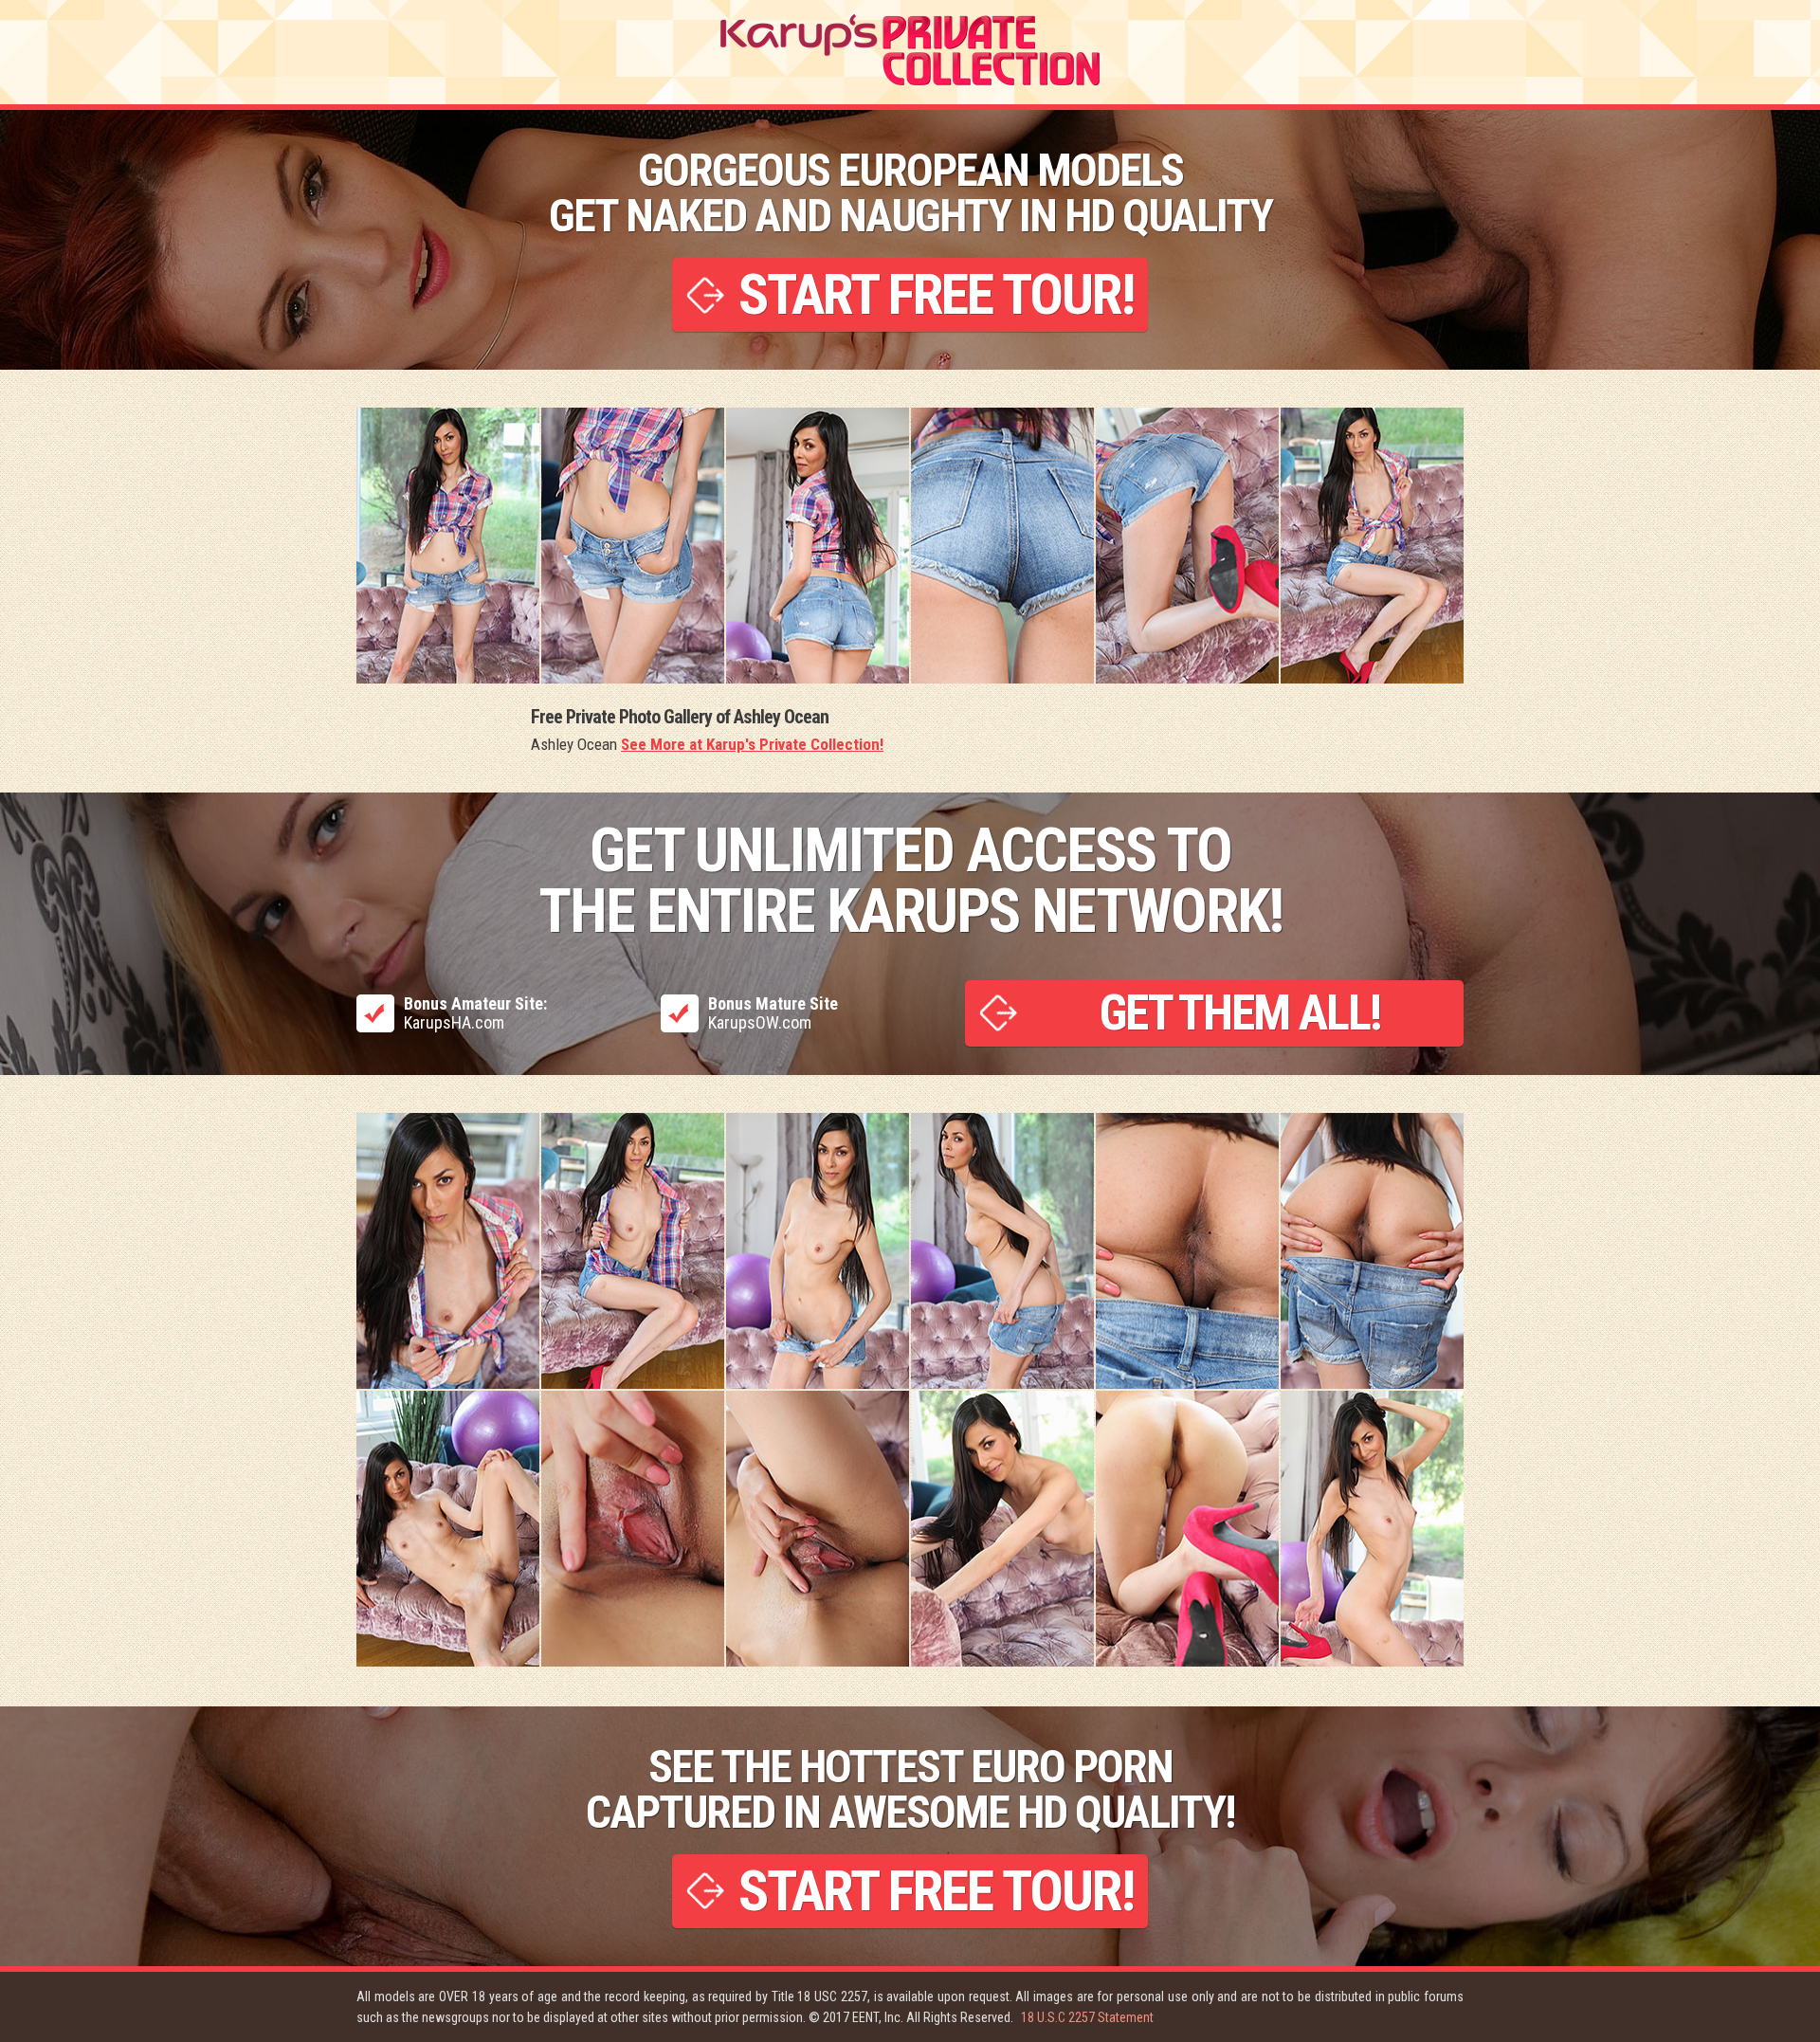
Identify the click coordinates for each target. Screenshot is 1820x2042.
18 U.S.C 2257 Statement (1087, 2017)
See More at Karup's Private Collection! (752, 744)
